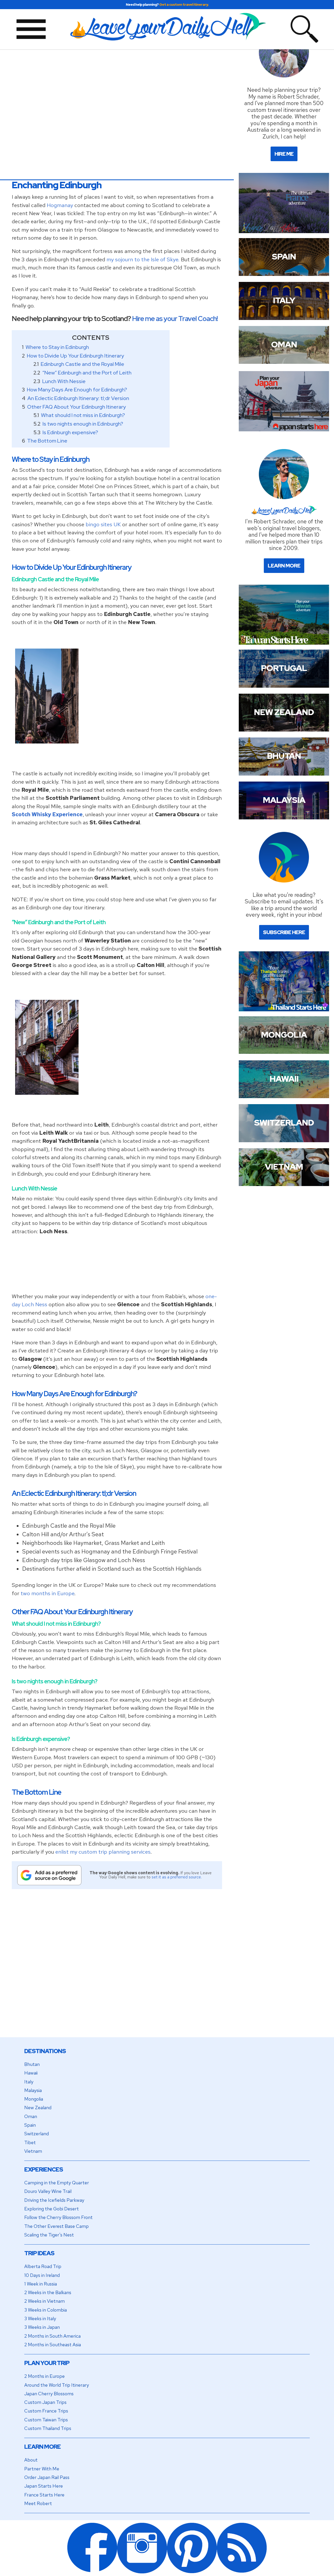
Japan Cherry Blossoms (49, 2394)
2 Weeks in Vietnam (44, 2301)
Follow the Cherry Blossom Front (58, 2217)
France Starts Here (44, 2495)
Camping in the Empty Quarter (57, 2183)
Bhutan (32, 2064)
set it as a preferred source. (177, 1877)
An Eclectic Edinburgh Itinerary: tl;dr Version (78, 398)
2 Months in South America (52, 2336)
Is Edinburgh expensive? (70, 432)
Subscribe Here (284, 932)
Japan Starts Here (44, 2486)
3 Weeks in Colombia (46, 2310)
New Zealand (38, 2108)
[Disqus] (117, 1970)
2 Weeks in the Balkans (48, 2292)
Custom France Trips (46, 2411)
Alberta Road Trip (43, 2266)
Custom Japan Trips (45, 2402)
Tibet (30, 2142)
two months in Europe (47, 1593)
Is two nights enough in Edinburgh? (83, 424)
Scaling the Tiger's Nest (49, 2235)
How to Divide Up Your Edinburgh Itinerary (75, 356)
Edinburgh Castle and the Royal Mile (82, 364)
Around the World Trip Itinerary (57, 2385)
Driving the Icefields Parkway (54, 2200)
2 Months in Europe (44, 2376)
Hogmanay (60, 205)
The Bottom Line (47, 441)
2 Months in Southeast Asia (53, 2345)
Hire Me (284, 154)
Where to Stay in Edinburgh (57, 347)
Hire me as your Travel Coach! (175, 319)
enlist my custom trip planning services (103, 1852)
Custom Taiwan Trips (46, 2420)
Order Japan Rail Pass (47, 2477)
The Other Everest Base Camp (56, 2226)
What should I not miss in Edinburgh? (83, 415)
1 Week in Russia (41, 2284)
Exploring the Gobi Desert (52, 2209)
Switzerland (37, 2134)
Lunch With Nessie (64, 381)
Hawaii (31, 2073)
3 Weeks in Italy (40, 2318)
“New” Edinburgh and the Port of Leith (87, 373)
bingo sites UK (103, 524)
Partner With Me (42, 2469)
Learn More (284, 566)
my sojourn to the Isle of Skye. (143, 259)
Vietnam (33, 2151)
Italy (29, 2082)
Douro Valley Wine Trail (48, 2191)
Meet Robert (38, 2503)
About (31, 2460)
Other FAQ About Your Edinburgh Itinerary (76, 407)
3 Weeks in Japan (42, 2327)
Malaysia (33, 2090)
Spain (30, 2125)
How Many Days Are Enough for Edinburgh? (77, 390)
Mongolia (34, 2099)
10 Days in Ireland (42, 2275)
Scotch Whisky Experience (47, 814)
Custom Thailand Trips (48, 2428)
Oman (31, 2116)
